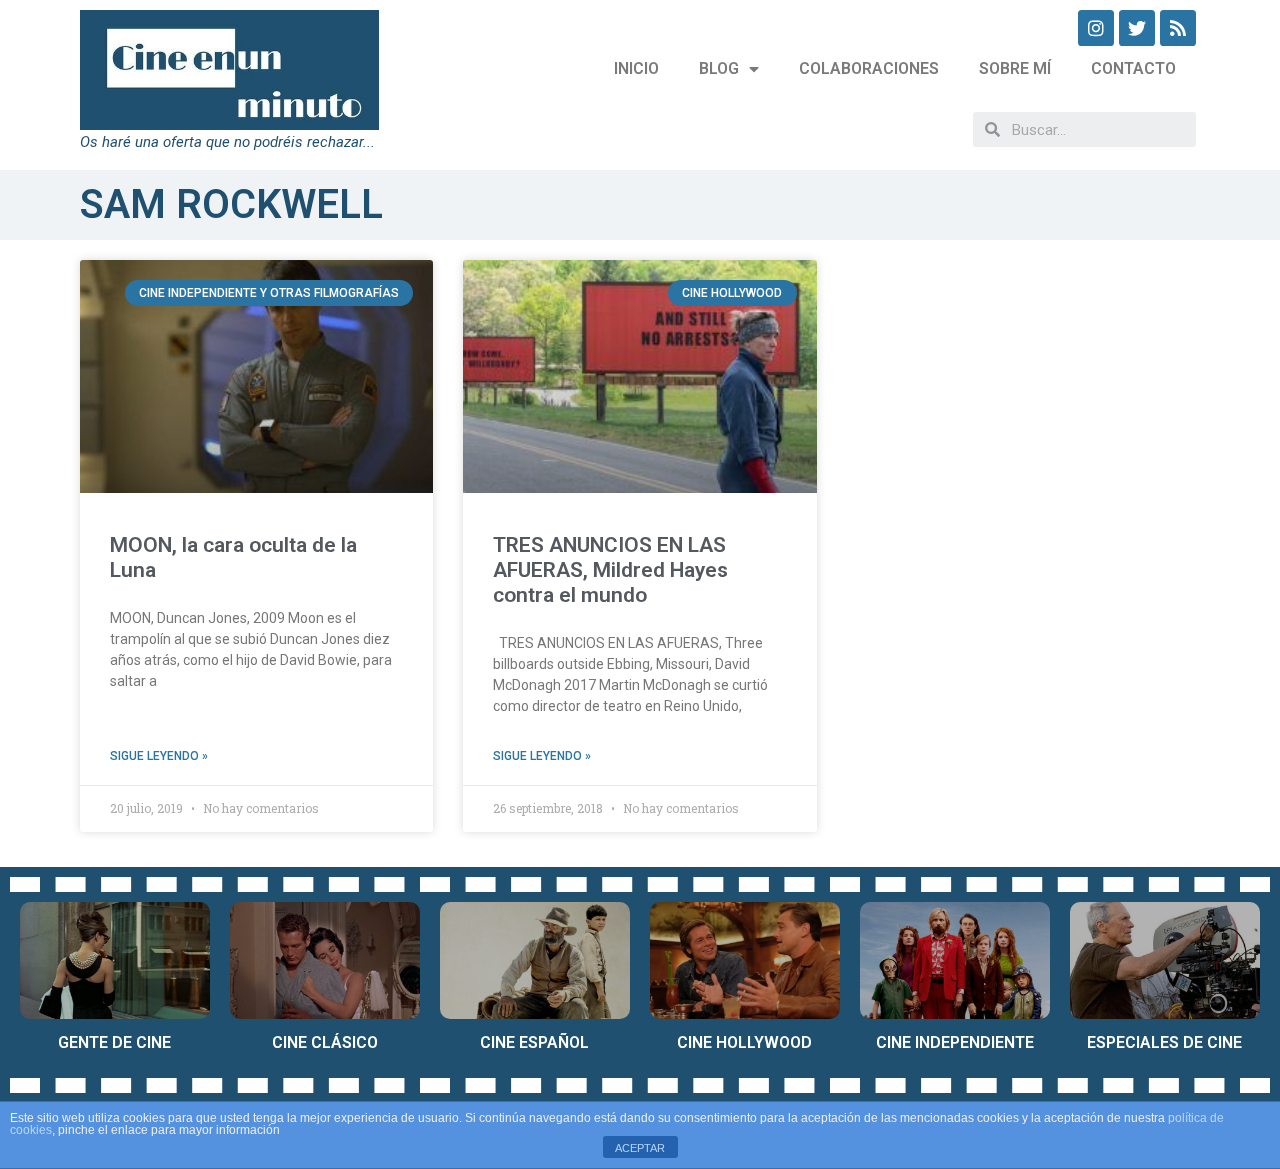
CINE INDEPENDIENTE (955, 1042)
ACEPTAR (640, 1148)
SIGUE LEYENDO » (159, 756)
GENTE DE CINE (114, 1042)
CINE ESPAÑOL (534, 1042)
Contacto (1133, 68)
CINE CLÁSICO (325, 1042)
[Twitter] (1137, 28)
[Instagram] (1096, 28)
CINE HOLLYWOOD (744, 1042)
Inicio (636, 68)
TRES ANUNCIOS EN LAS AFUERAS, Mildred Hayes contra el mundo (610, 570)
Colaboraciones (869, 68)
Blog (719, 68)
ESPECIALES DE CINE (1164, 1042)
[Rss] (1178, 28)
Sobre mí (1015, 68)
